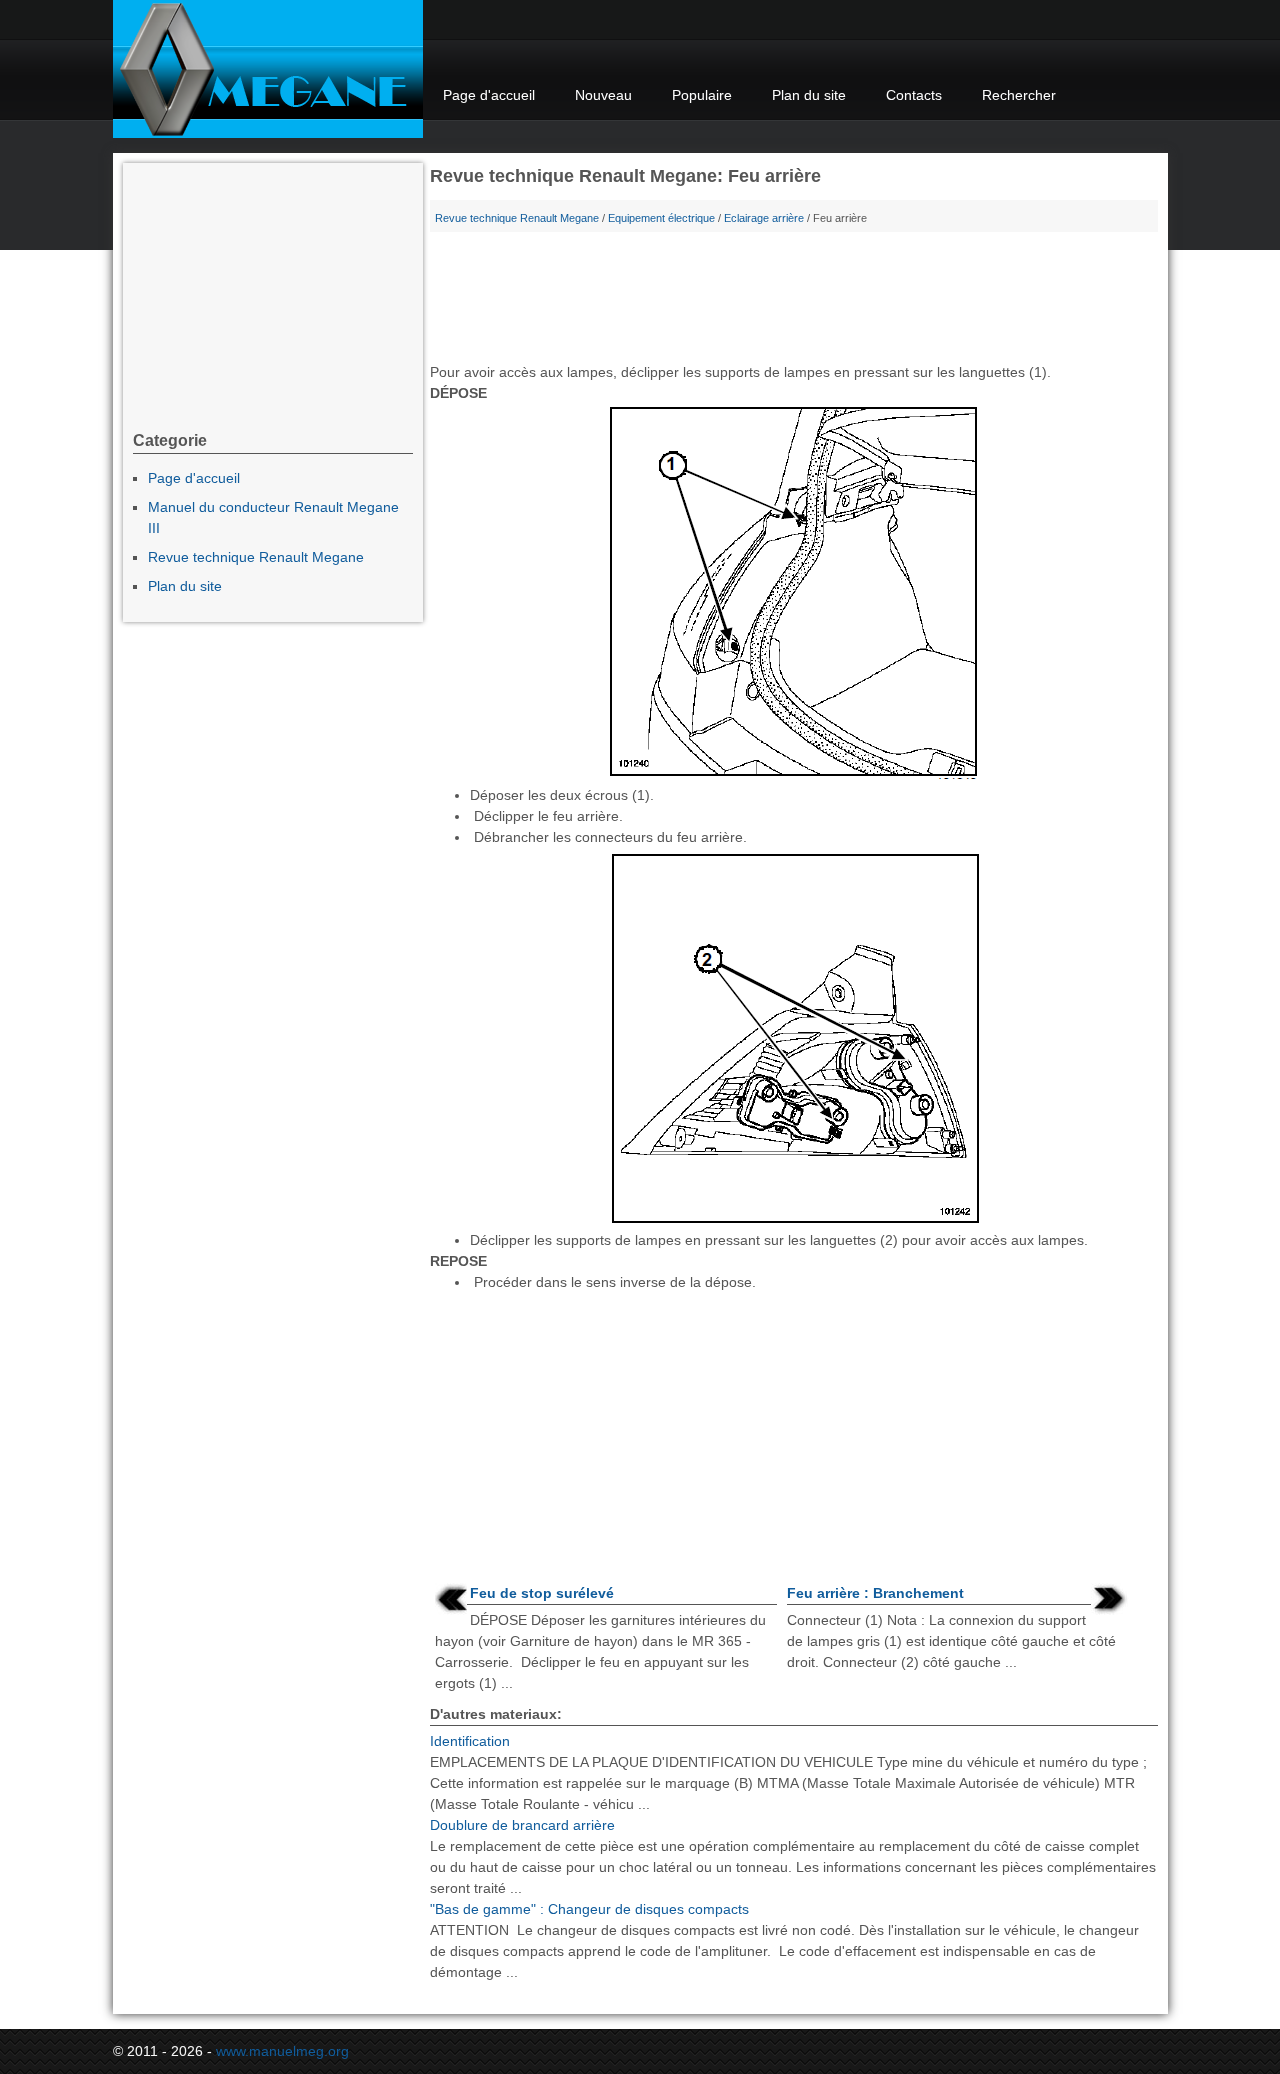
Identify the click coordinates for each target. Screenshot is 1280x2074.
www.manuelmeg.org (282, 2051)
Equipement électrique (661, 218)
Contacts (914, 95)
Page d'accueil (489, 95)
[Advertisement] (794, 302)
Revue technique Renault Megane (517, 218)
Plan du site (809, 95)
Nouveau (603, 95)
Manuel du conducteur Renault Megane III (273, 517)
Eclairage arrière (764, 218)
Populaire (702, 95)
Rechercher (1019, 95)
